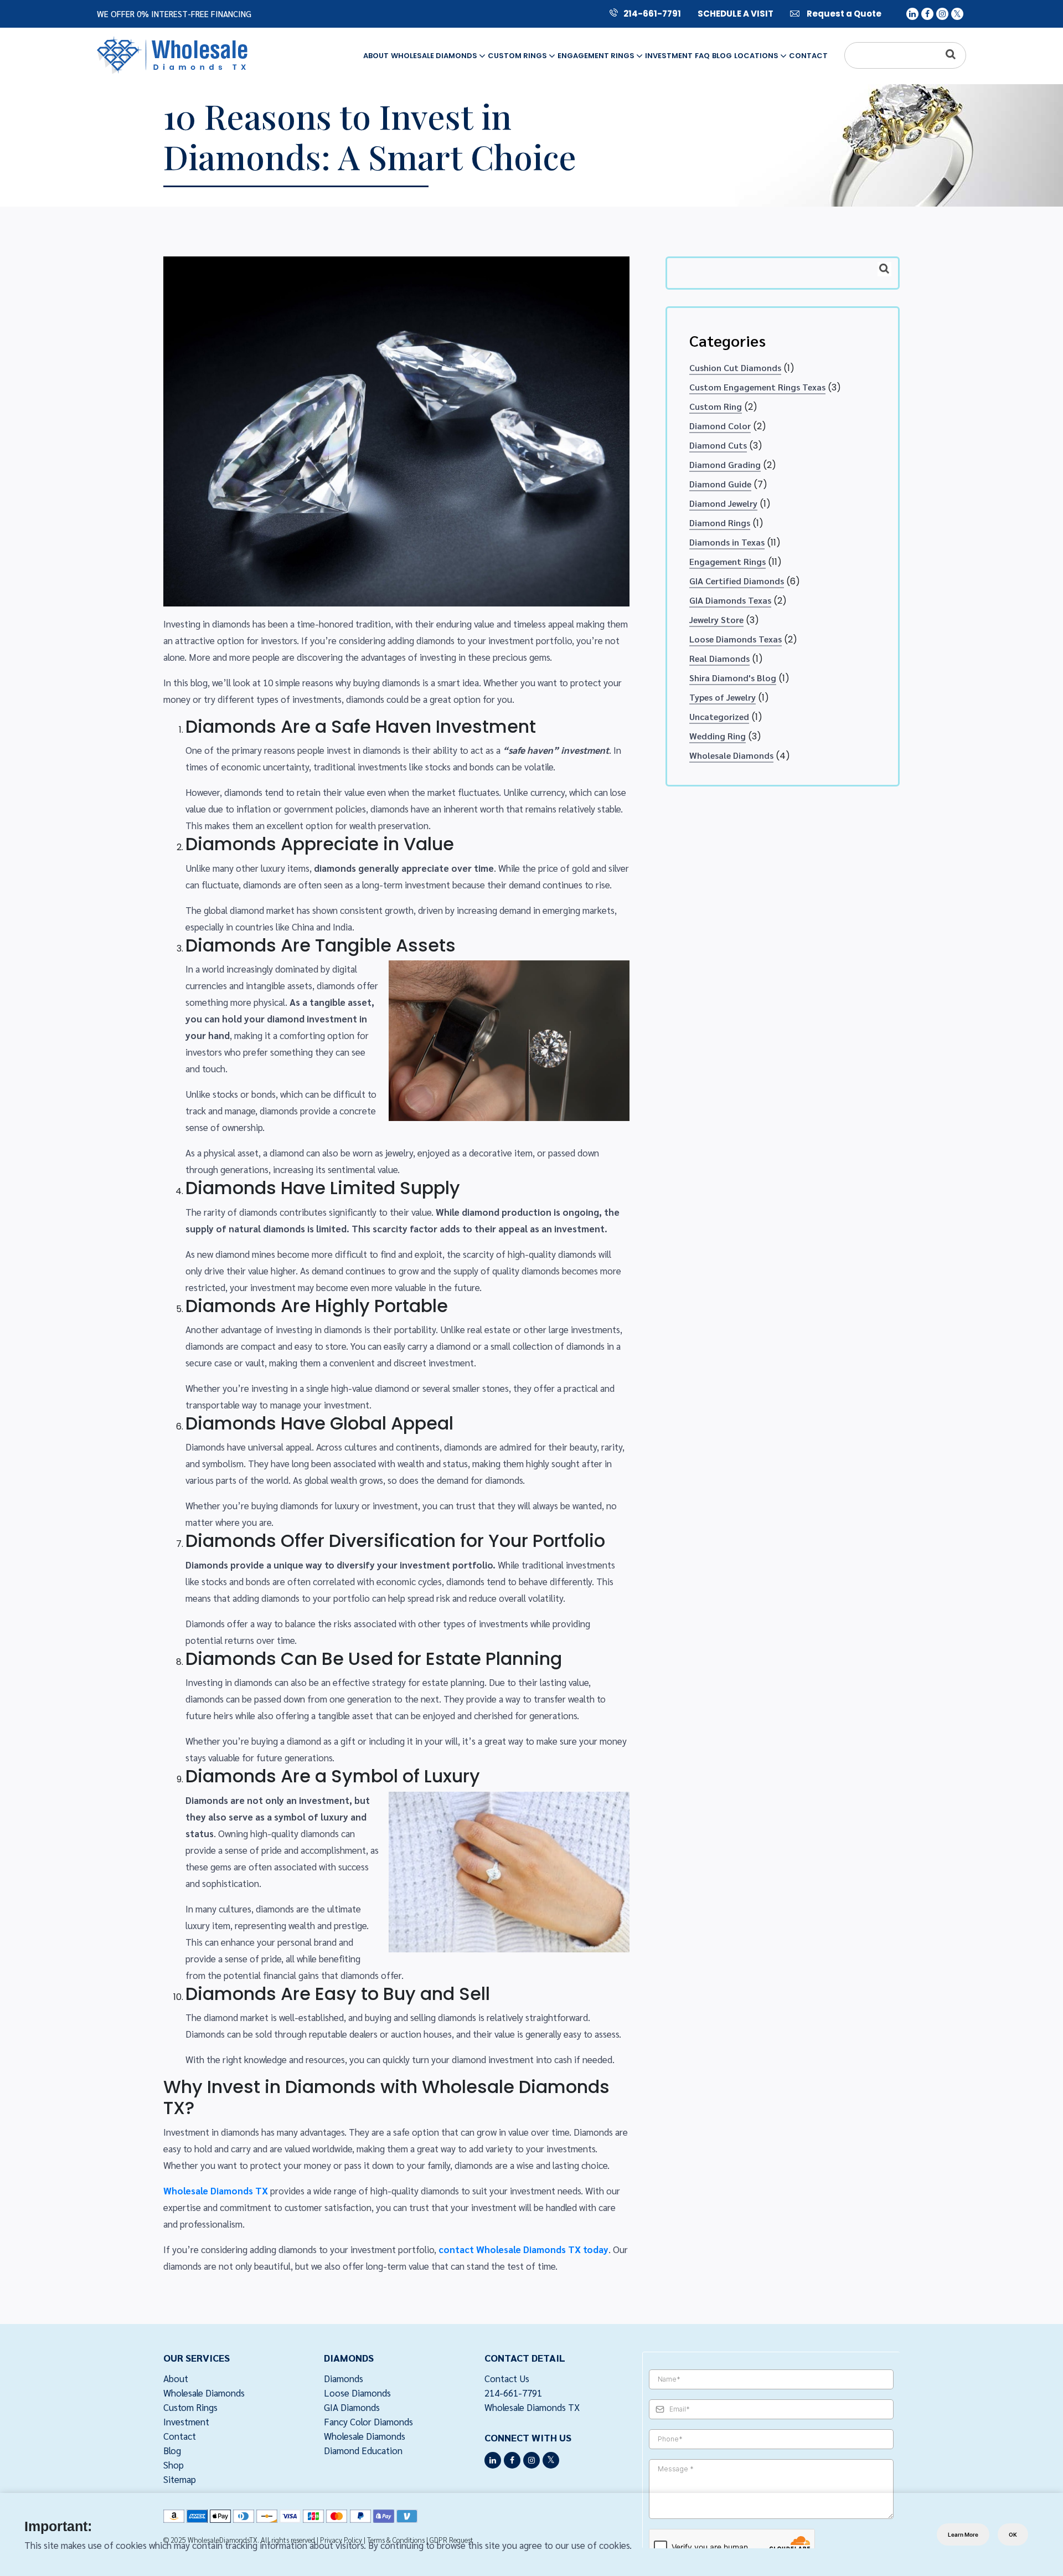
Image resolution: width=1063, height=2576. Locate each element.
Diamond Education (363, 2450)
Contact (808, 56)
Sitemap (180, 2479)
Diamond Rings (720, 523)
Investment (669, 56)
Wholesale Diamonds (435, 56)
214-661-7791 (652, 14)
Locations (757, 56)
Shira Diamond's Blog (733, 678)
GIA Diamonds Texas (730, 600)
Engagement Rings (597, 56)
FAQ (702, 56)
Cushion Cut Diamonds (735, 367)
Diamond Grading (725, 464)
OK (1013, 2534)
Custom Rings (518, 56)
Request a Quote (843, 14)
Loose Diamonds (357, 2393)
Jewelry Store (716, 619)
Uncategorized (719, 716)
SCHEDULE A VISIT (736, 14)
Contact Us (507, 2378)
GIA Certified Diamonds (737, 581)
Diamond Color (720, 426)
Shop (174, 2465)
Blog (722, 56)
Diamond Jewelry (723, 503)
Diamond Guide (720, 484)
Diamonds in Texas (727, 542)
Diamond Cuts (718, 445)
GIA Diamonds (352, 2407)
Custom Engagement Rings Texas (757, 387)
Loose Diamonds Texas (736, 639)
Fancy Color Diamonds (368, 2421)
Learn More (963, 2534)
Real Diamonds (719, 658)
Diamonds (344, 2378)
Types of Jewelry (723, 697)
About (376, 56)
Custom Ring (716, 406)
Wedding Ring (718, 736)
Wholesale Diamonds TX (532, 2407)
